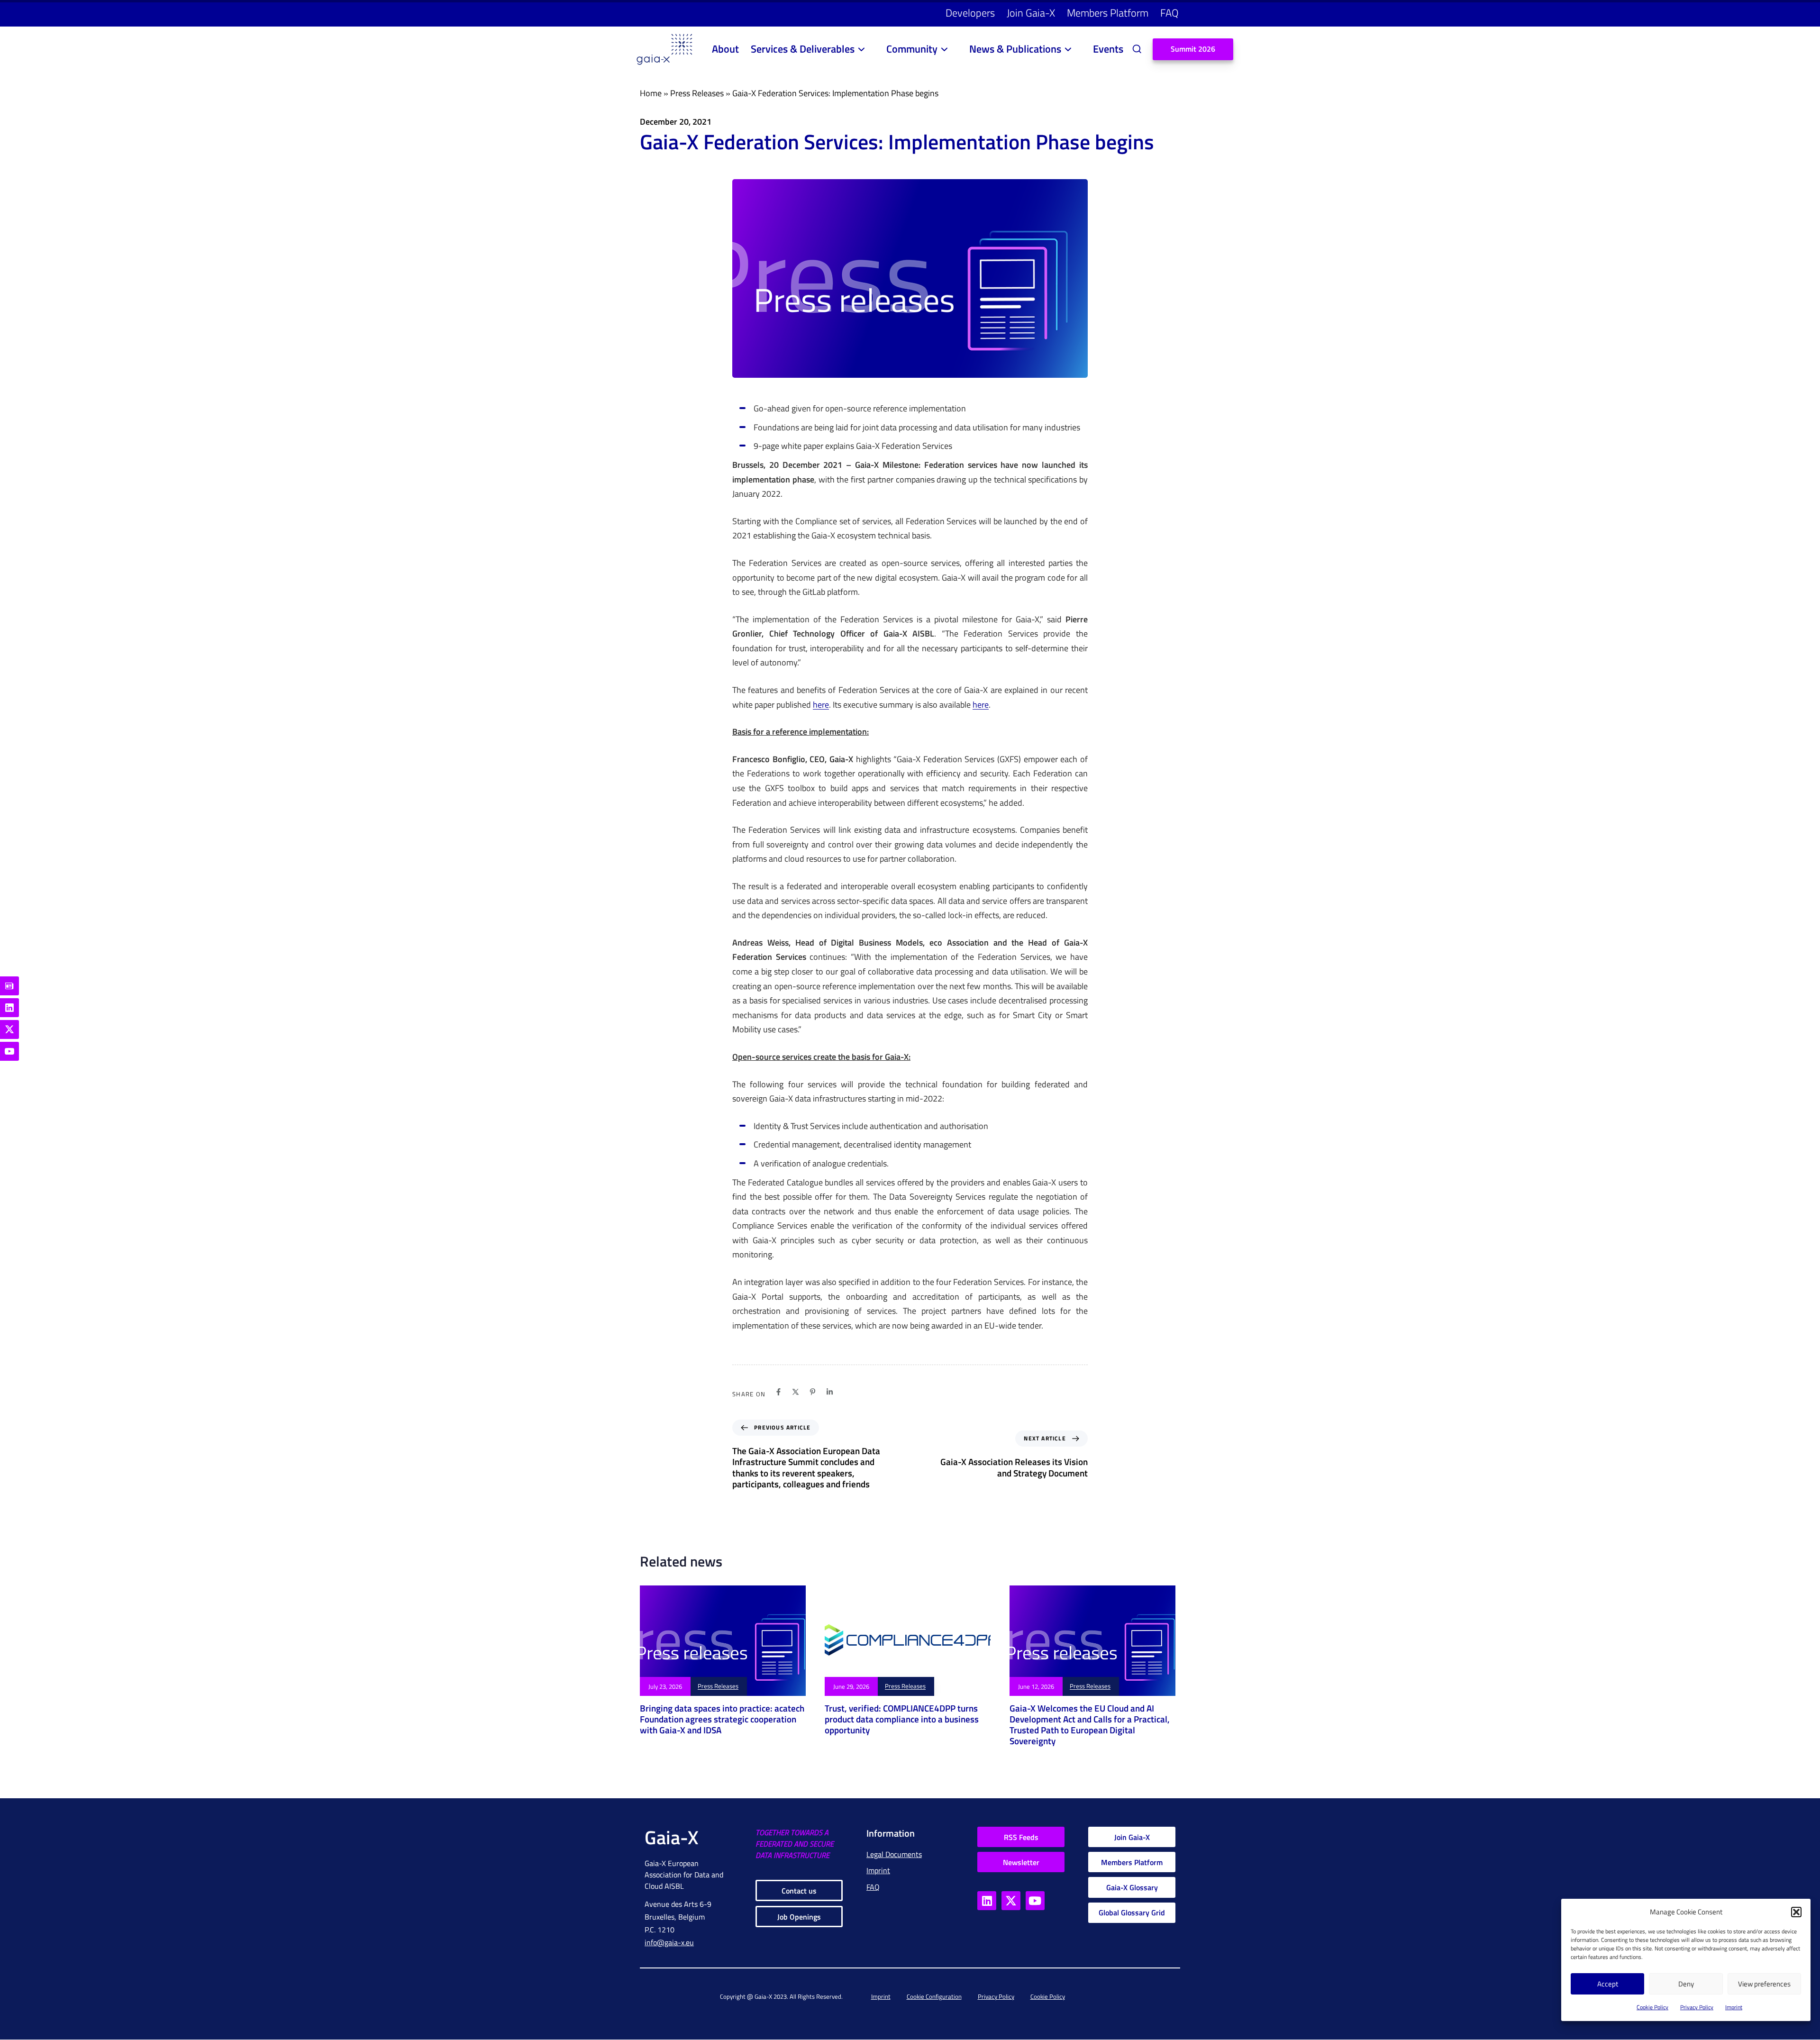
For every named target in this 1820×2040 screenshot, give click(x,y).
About (725, 49)
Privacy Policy (1697, 2007)
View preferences (1764, 1984)
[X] (796, 1392)
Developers (970, 13)
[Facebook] (778, 1392)
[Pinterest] (813, 1392)
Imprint (1734, 2007)
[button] (1796, 1912)
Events (1108, 49)
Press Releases (697, 93)
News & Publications (1015, 49)
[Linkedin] (830, 1392)
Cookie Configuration (934, 1996)
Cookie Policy (1652, 2007)
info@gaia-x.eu (669, 1942)
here (821, 705)
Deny (1686, 1984)
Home (651, 93)
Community (912, 49)
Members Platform (1108, 13)
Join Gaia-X (1031, 13)
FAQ (1169, 13)
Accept (1608, 1984)
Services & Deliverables (803, 49)
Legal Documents (894, 1854)
